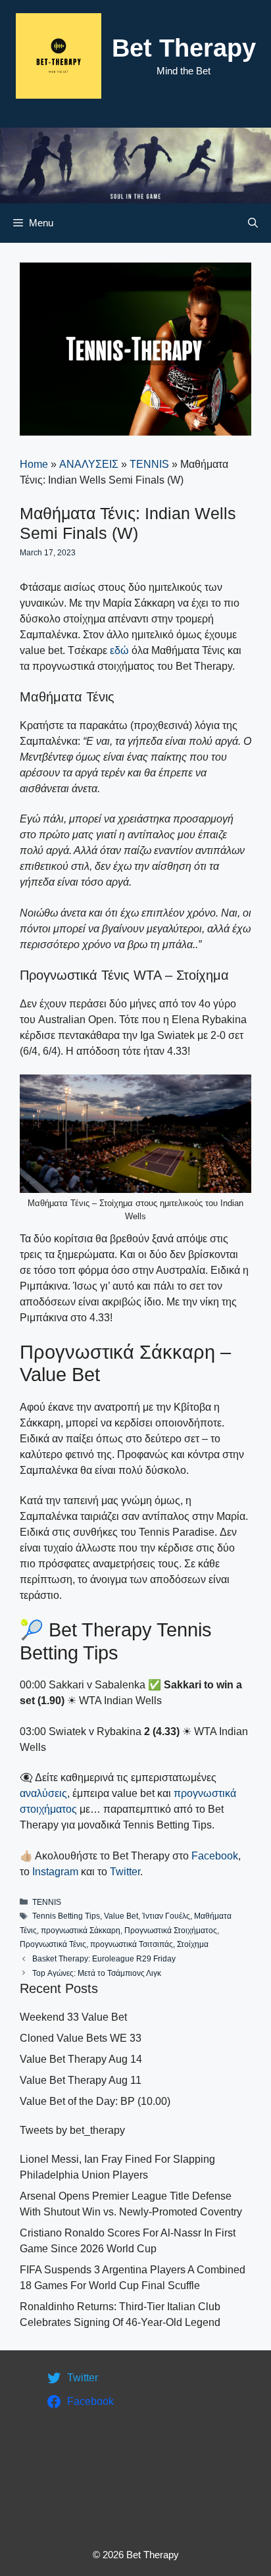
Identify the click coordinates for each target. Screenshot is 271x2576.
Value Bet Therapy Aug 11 (81, 2080)
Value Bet (121, 1916)
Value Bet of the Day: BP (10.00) (95, 2101)
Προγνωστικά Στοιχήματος (171, 1931)
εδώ (119, 650)
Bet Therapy (184, 48)
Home (34, 464)
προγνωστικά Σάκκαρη (81, 1931)
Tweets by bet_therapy (72, 2130)
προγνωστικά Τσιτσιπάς (132, 1944)
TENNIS (149, 464)
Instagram (55, 1872)
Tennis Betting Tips (66, 1916)
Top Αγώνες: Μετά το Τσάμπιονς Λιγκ (97, 1973)
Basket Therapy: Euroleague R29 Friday (104, 1959)
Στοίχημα (193, 1944)
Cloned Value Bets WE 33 (81, 2038)
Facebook (215, 1856)
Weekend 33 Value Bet (73, 2017)
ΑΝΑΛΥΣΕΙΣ (89, 464)
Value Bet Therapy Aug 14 (81, 2059)
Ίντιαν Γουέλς (166, 1916)
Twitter (125, 1872)
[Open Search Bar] (253, 223)
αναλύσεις (43, 1793)
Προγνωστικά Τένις (53, 1944)
